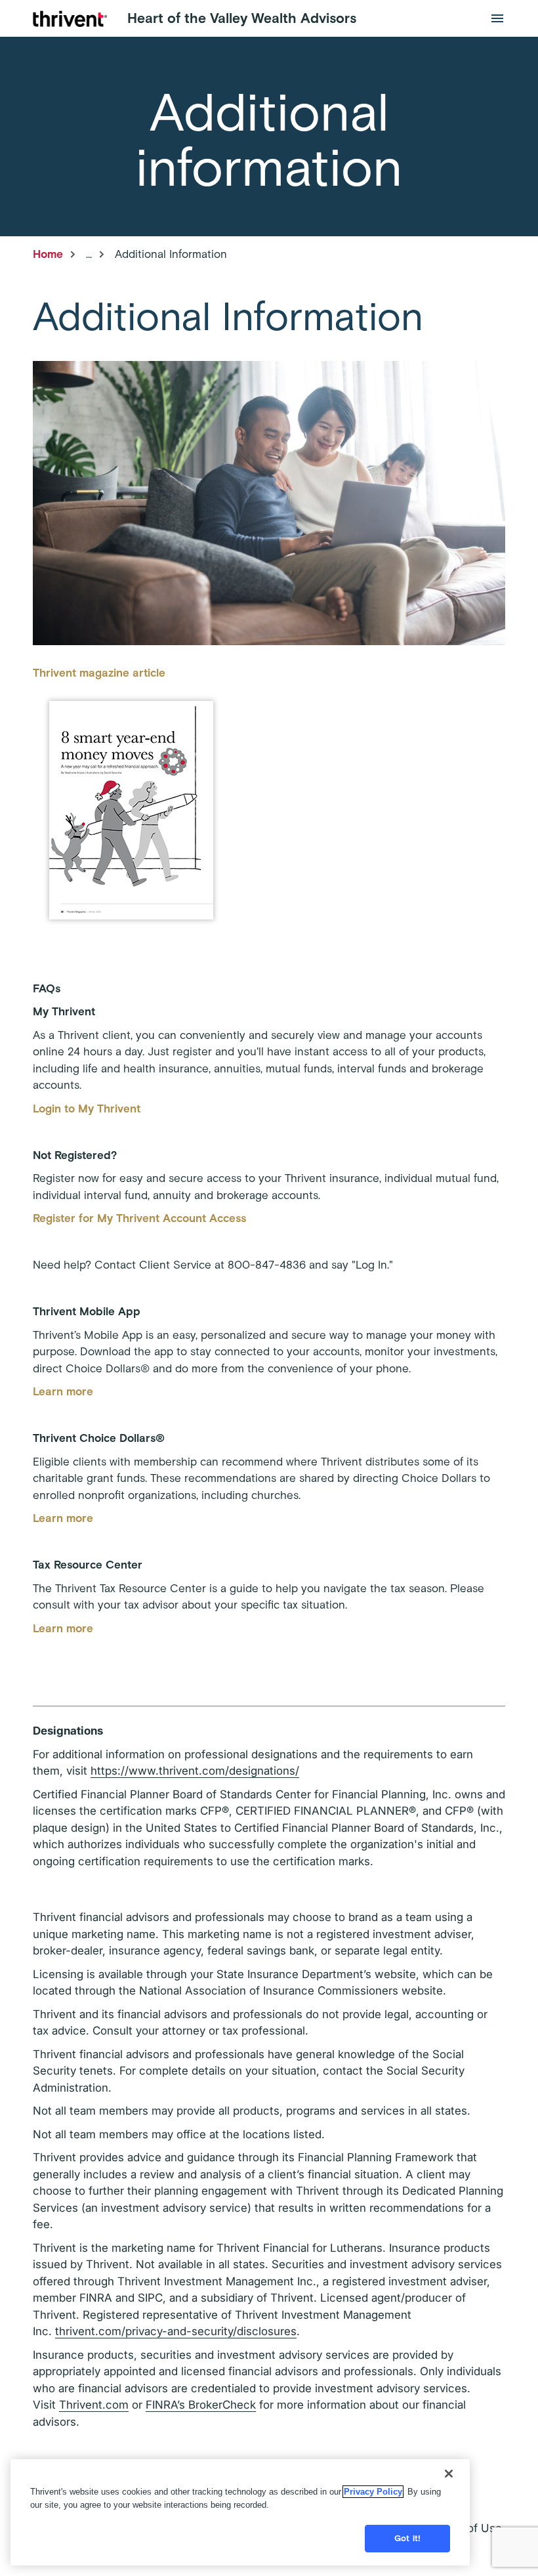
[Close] (449, 2474)
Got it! (407, 2538)
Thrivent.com (94, 2405)
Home (48, 254)
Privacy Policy (373, 2492)
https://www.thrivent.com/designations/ (195, 1771)
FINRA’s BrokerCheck (201, 2405)
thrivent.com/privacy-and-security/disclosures (176, 2331)
